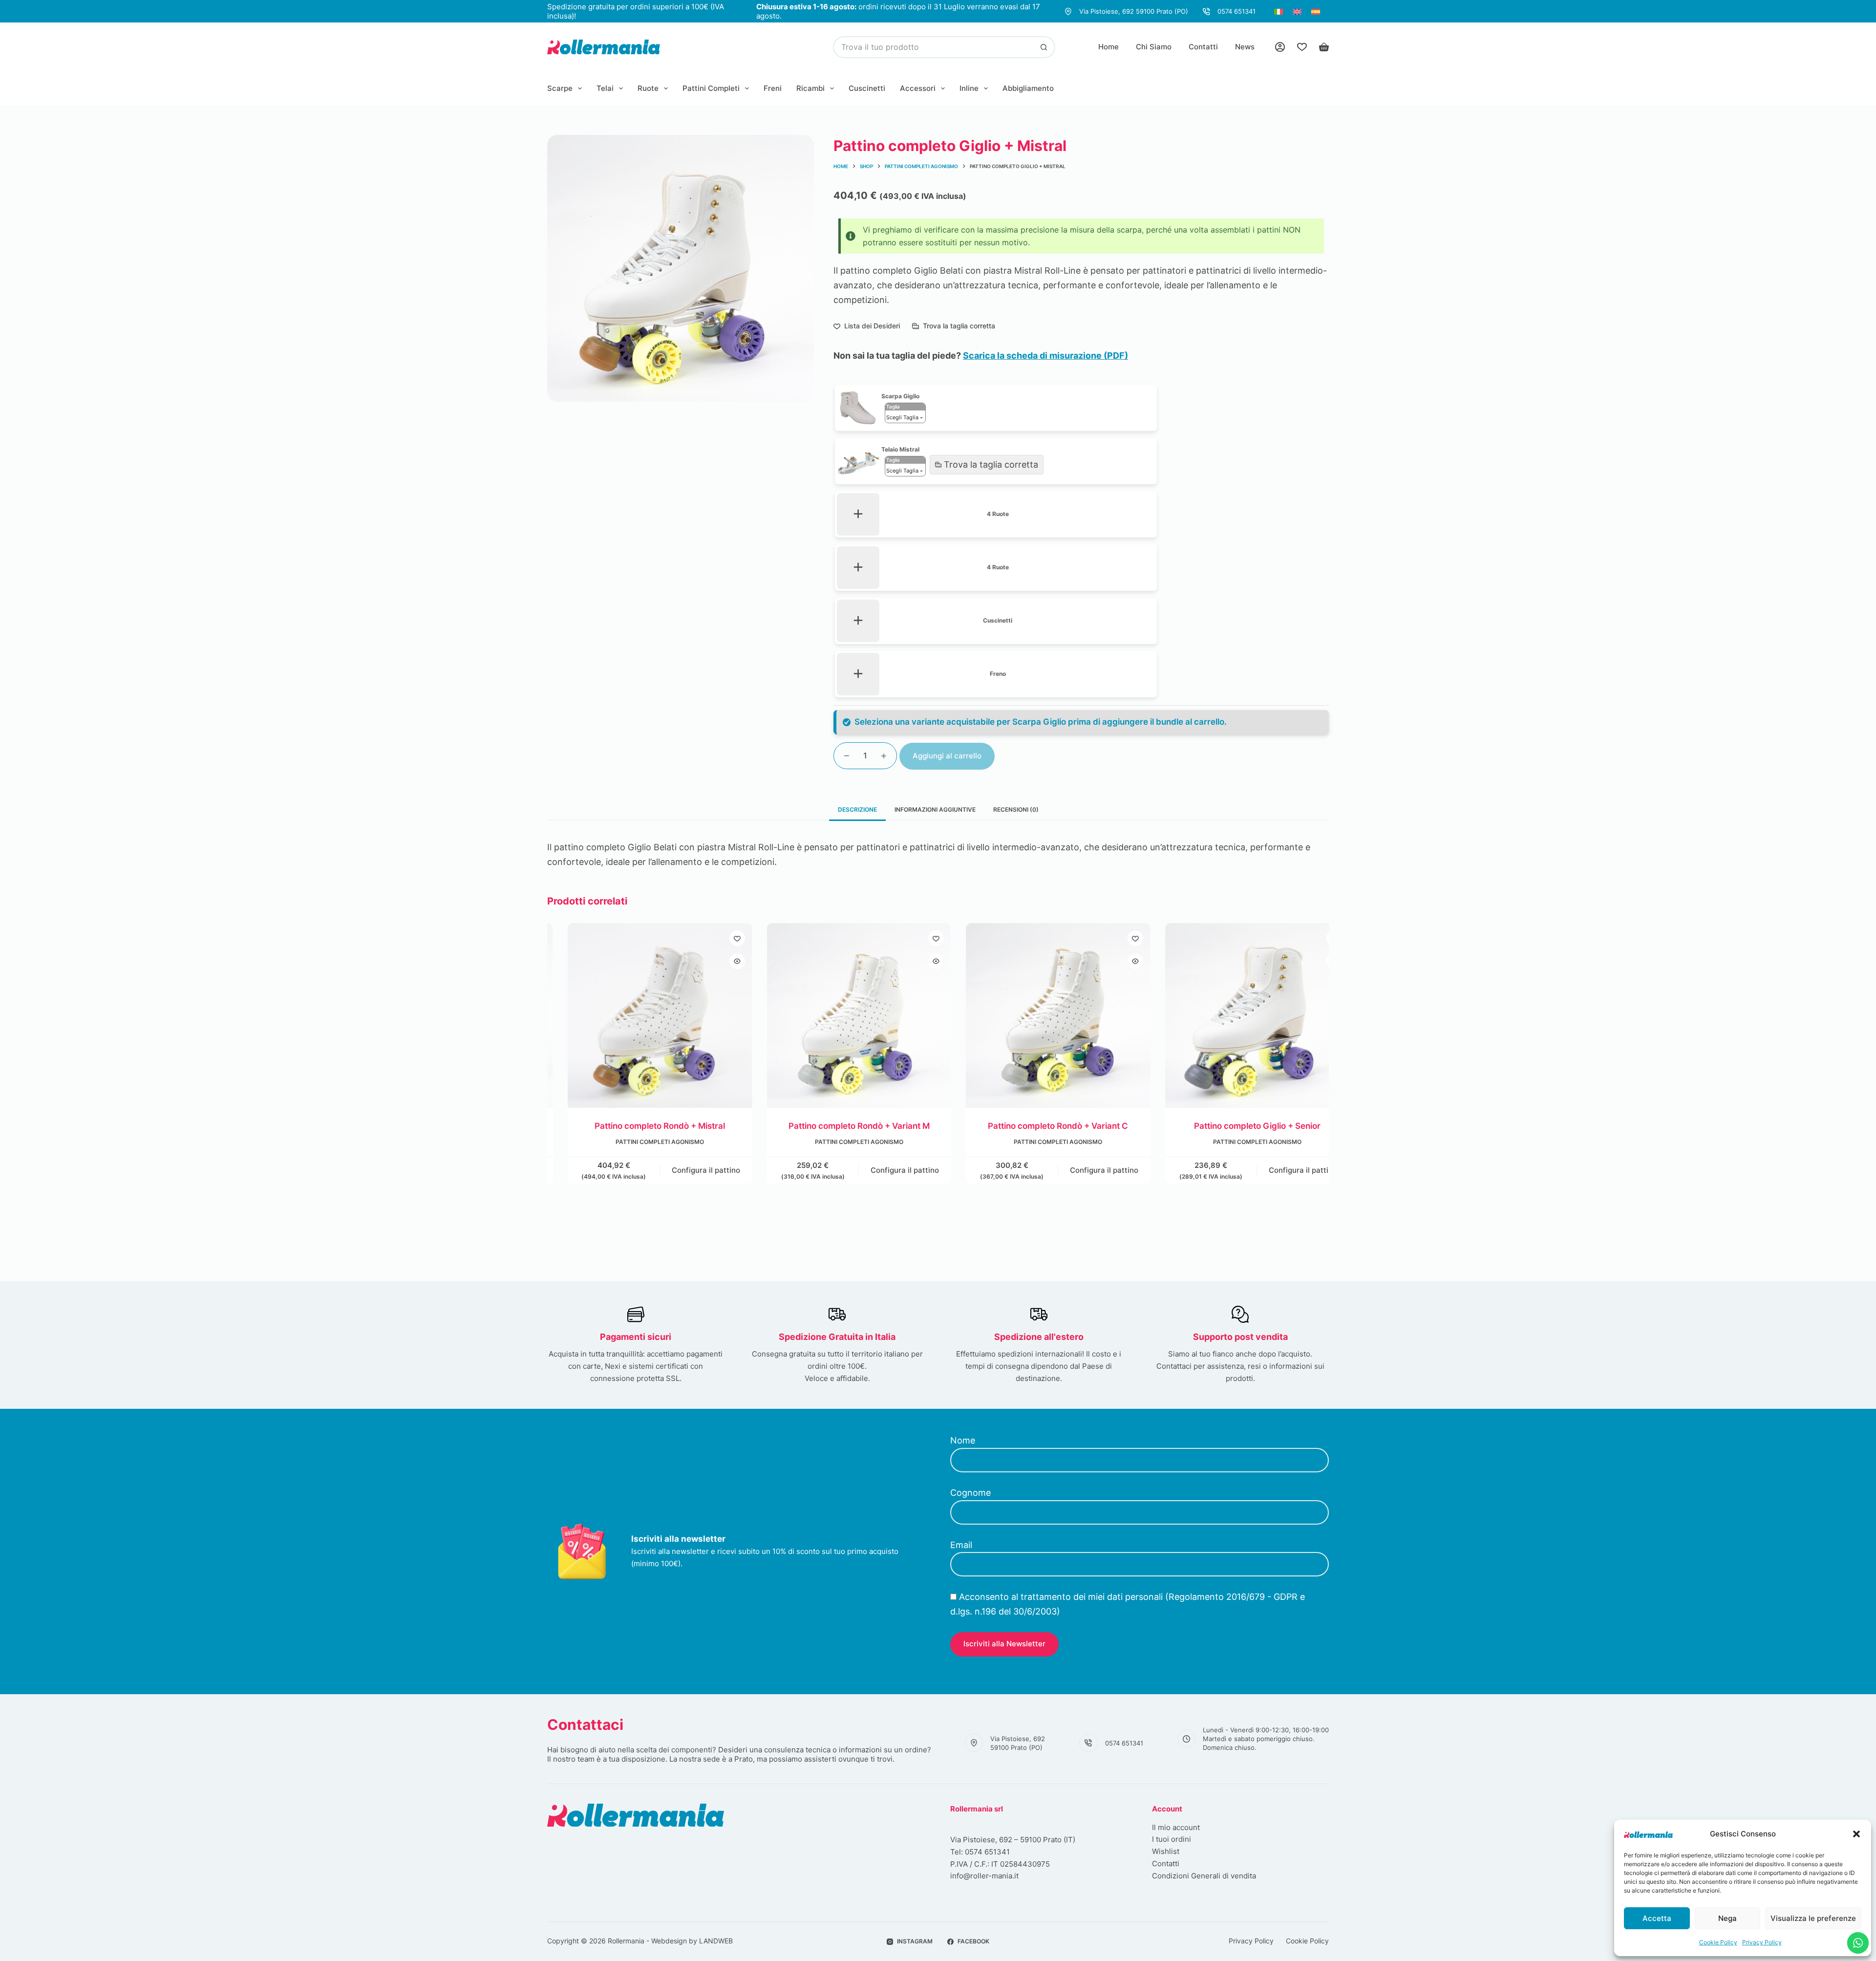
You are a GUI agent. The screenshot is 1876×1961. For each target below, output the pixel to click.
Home (1109, 47)
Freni (773, 88)
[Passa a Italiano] (1279, 11)
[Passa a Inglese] (1297, 11)
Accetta (1657, 1918)
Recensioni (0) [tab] (1016, 809)
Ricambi (810, 88)
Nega (1727, 1918)
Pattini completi (711, 88)
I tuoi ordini (1172, 1839)
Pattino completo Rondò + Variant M (839, 1125)
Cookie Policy (1718, 1942)
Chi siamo (1154, 47)
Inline (969, 88)
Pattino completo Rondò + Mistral (639, 1125)
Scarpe (560, 88)
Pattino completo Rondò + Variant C (1037, 1125)
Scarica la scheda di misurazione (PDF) (1045, 356)
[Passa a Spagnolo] (1316, 11)
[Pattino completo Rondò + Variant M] (839, 1015)
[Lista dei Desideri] (1302, 47)
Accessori (918, 88)
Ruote (648, 88)
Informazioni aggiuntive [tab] (935, 809)
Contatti (1203, 47)
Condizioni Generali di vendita (1204, 1876)
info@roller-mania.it (984, 1876)
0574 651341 (1236, 11)
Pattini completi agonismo (639, 1142)
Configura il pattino (685, 1170)
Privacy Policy (1762, 1942)
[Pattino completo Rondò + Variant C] (1038, 1015)
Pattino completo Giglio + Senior (1237, 1125)
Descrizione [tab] (857, 809)
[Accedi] (1280, 47)
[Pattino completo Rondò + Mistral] (640, 1015)
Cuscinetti (867, 88)
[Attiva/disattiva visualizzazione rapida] (717, 961)
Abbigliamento (1028, 88)
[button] (1856, 1834)
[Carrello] (1324, 47)
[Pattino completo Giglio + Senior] (1237, 1015)
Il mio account (1176, 1827)
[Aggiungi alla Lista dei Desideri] (717, 938)
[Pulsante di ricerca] (1044, 47)
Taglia (893, 407)
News (1245, 47)
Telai (605, 88)
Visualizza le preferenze (1813, 1918)
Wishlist (1166, 1851)
